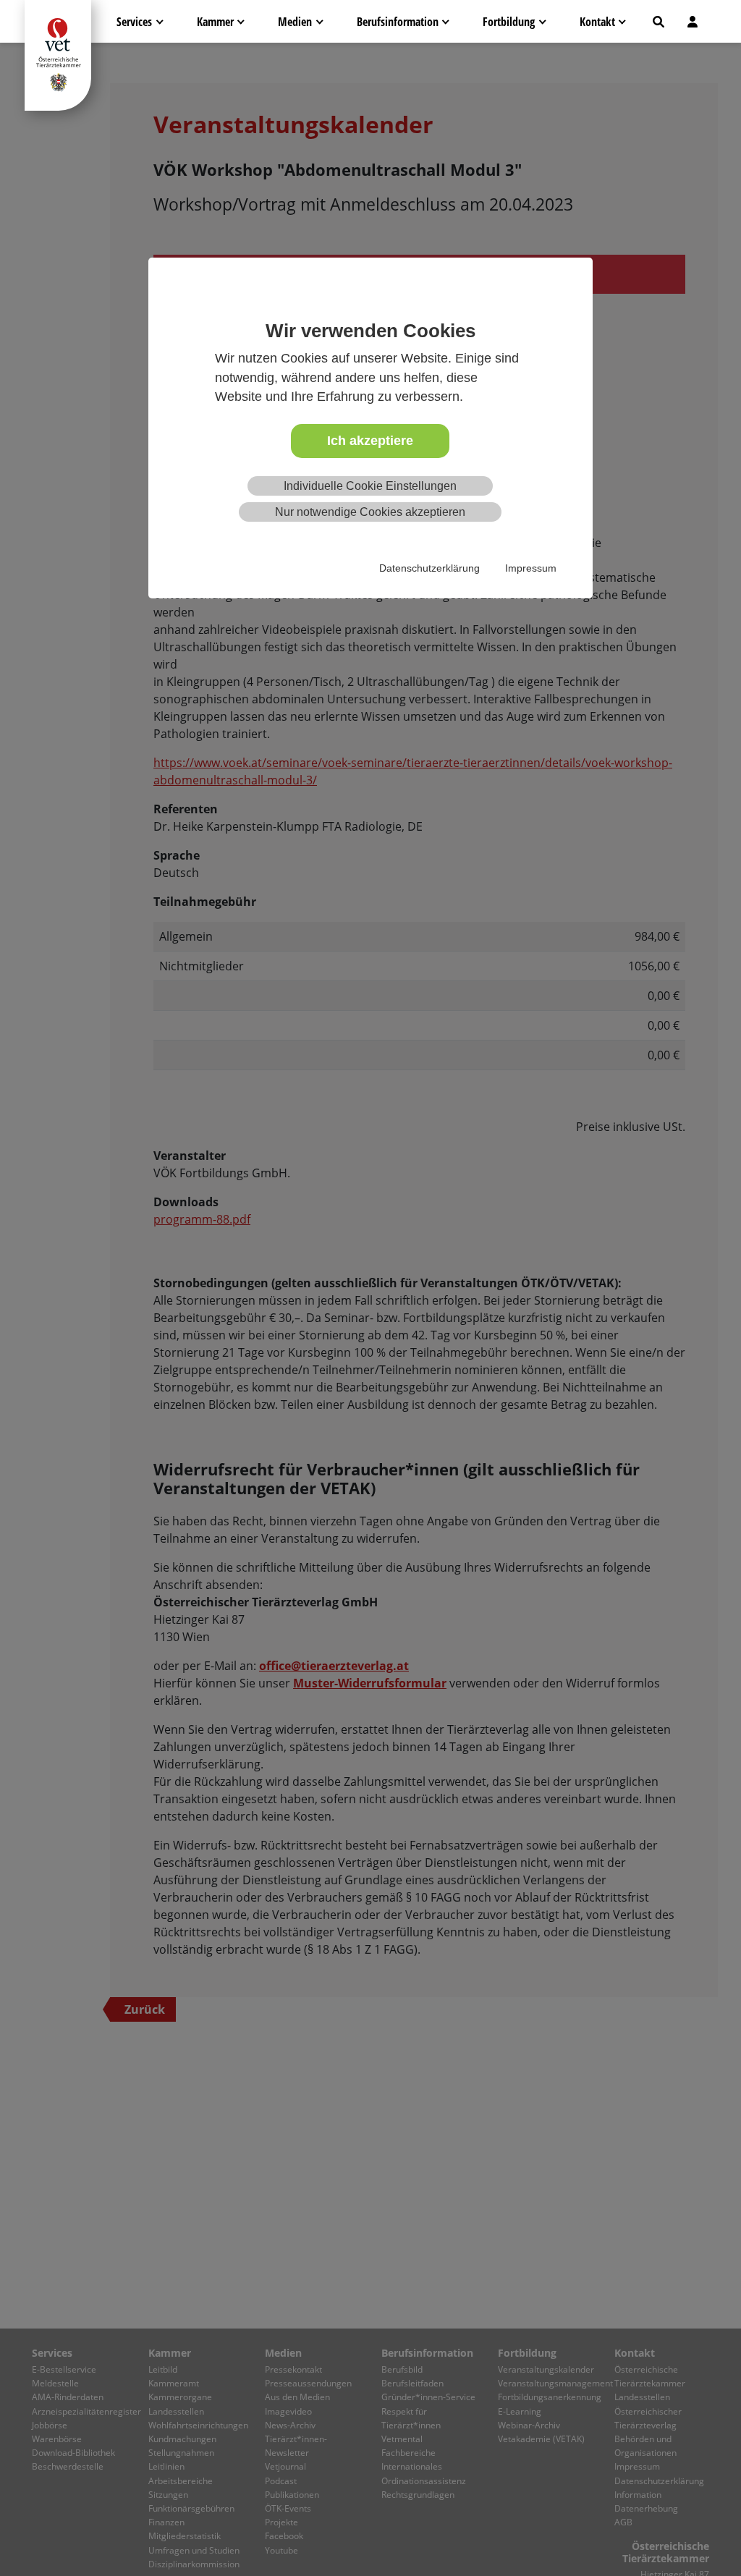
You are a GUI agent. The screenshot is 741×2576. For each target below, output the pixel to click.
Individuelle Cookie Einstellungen (370, 486)
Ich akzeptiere (370, 441)
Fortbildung (509, 22)
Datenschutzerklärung (429, 568)
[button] (659, 22)
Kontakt (597, 22)
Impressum (531, 568)
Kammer (215, 22)
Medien (295, 22)
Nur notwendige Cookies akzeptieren (370, 512)
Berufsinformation (398, 22)
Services (134, 22)
